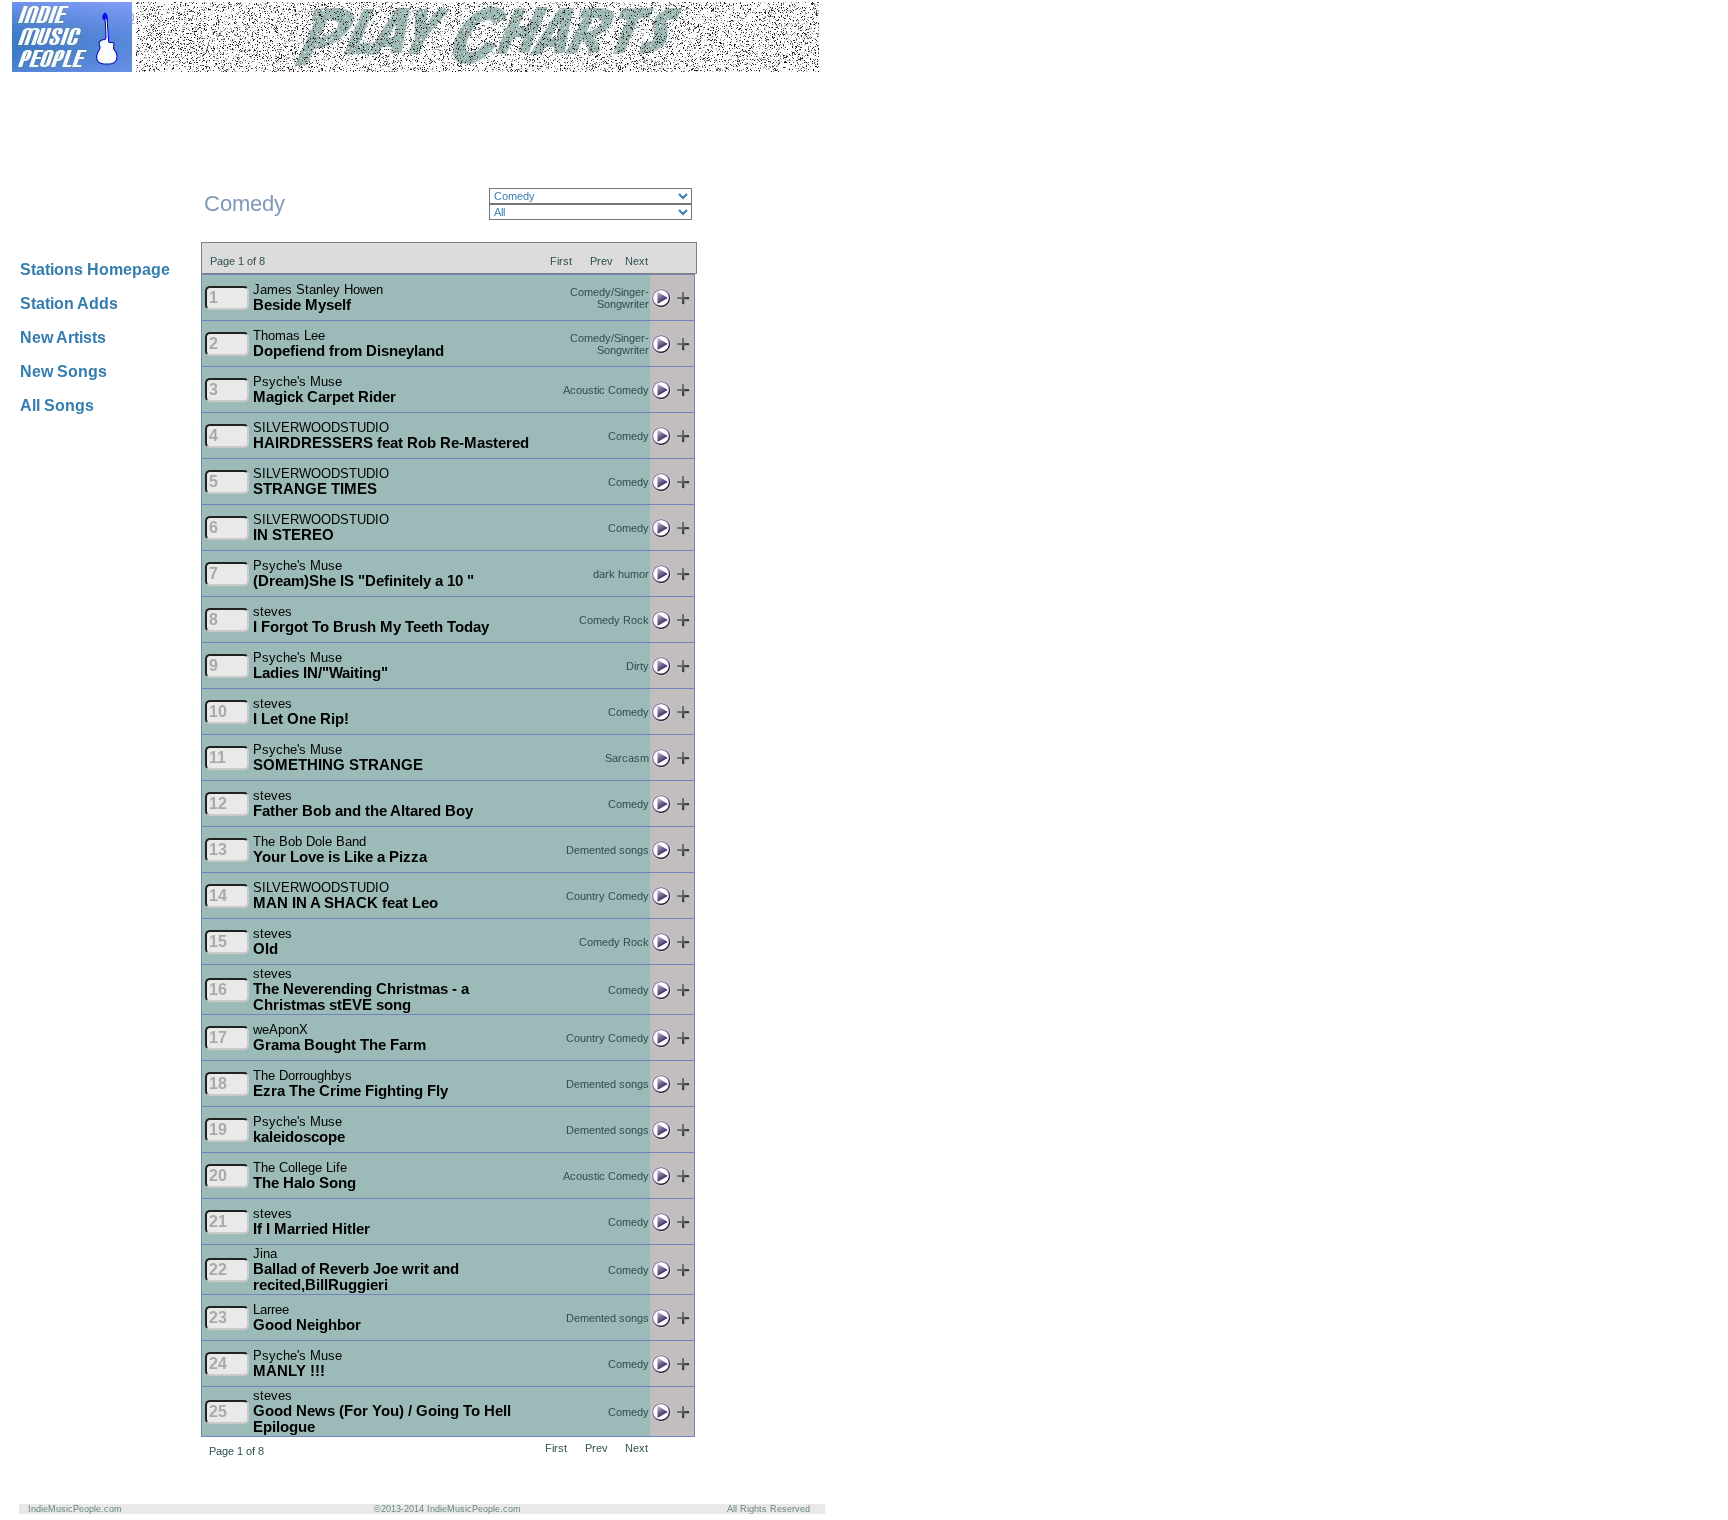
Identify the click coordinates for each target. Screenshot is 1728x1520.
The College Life (300, 1167)
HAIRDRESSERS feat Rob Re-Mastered (391, 443)
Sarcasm (627, 758)
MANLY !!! (289, 1371)
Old (265, 949)
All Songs (57, 405)
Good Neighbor (307, 1325)
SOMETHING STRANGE (338, 765)
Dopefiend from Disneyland (348, 351)
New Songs (63, 371)
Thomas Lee (289, 335)
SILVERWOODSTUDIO (321, 427)
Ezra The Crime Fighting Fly (350, 1091)
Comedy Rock (614, 620)
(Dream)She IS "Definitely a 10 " (363, 581)
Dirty (637, 666)
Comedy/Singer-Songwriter (609, 298)
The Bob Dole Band (309, 841)
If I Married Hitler (311, 1229)
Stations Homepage (95, 269)
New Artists (63, 337)
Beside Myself (302, 305)
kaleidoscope (299, 1137)
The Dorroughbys (302, 1075)
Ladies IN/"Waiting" (320, 673)
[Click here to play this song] (661, 302)
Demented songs (607, 850)
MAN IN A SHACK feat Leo (345, 903)
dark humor (621, 574)
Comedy (628, 436)
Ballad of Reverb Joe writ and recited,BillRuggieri (356, 1277)
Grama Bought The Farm (339, 1045)
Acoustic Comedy (606, 390)
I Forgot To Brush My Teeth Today (371, 627)
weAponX (280, 1029)
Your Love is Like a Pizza (340, 857)
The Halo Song (304, 1183)
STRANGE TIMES (315, 489)
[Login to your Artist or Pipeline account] (252, 87)
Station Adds (69, 303)
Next (636, 260)
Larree (271, 1309)
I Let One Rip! (301, 719)
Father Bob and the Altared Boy (363, 811)
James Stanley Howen (318, 289)
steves (272, 611)
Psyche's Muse (297, 381)
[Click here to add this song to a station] (683, 302)
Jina (265, 1253)
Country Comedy (607, 896)
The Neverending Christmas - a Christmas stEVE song (361, 997)
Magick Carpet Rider (324, 397)
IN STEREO (293, 535)
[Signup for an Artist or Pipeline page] (156, 87)
